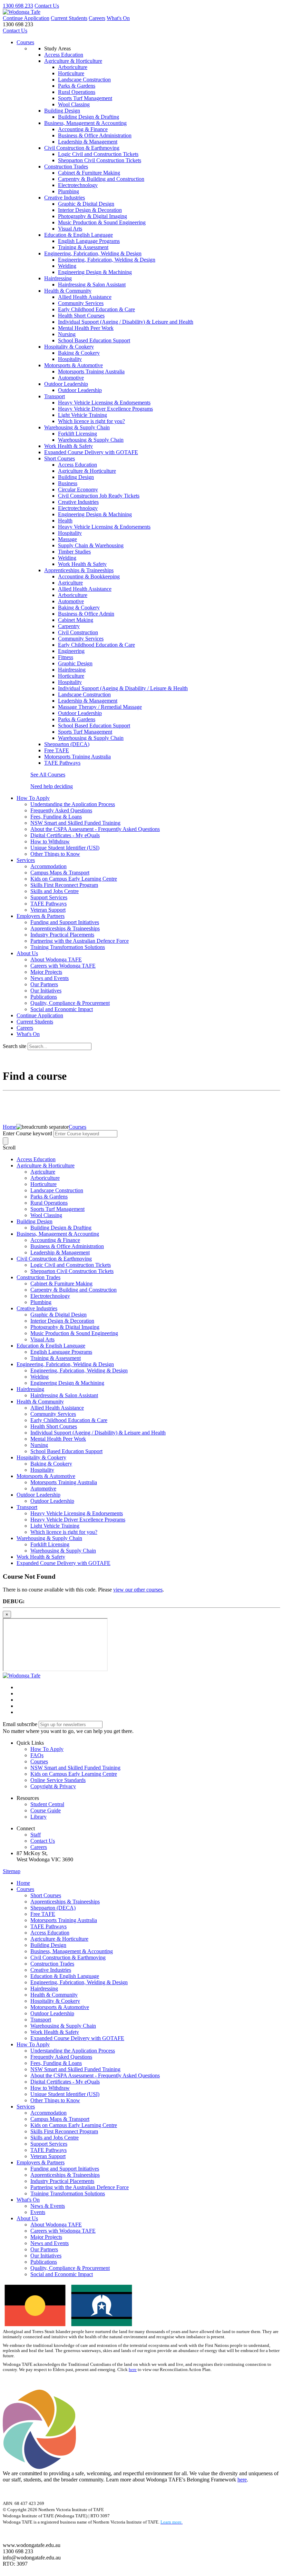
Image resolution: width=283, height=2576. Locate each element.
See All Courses (48, 775)
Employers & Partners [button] (41, 916)
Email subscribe (20, 1724)
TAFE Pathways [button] (62, 763)
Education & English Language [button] (79, 235)
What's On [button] (28, 2200)
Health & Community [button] (68, 291)
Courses (25, 42)
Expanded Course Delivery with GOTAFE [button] (91, 452)
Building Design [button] (62, 111)
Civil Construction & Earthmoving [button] (82, 148)
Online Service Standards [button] (58, 1780)
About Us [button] (27, 953)
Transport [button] (55, 396)
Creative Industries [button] (65, 198)
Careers (97, 18)
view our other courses (138, 1590)
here (133, 2370)
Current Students (69, 18)
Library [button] (38, 1817)
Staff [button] (36, 1835)
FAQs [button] (37, 1755)
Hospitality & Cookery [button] (69, 347)
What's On (118, 18)
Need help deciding (52, 786)
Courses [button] (39, 1761)
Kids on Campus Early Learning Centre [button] (74, 1774)
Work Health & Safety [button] (69, 446)
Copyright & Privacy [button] (53, 1786)
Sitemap (12, 1871)
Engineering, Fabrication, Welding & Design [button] (93, 253)
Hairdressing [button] (58, 278)
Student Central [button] (47, 1804)
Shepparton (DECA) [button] (67, 744)
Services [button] (26, 860)
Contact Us (47, 6)
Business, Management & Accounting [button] (85, 123)
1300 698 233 (18, 6)
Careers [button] (39, 1847)
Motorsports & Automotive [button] (74, 365)
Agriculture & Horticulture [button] (73, 61)
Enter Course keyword (27, 1133)
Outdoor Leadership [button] (66, 384)
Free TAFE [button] (57, 750)
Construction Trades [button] (66, 166)
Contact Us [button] (43, 1841)
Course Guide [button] (46, 1810)
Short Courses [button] (60, 458)
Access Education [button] (64, 55)
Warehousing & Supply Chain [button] (77, 427)
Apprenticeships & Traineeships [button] (79, 570)
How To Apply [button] (33, 798)
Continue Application (26, 18)
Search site (14, 1046)
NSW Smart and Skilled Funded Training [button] (75, 1768)
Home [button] (23, 1883)
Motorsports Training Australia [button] (77, 757)
